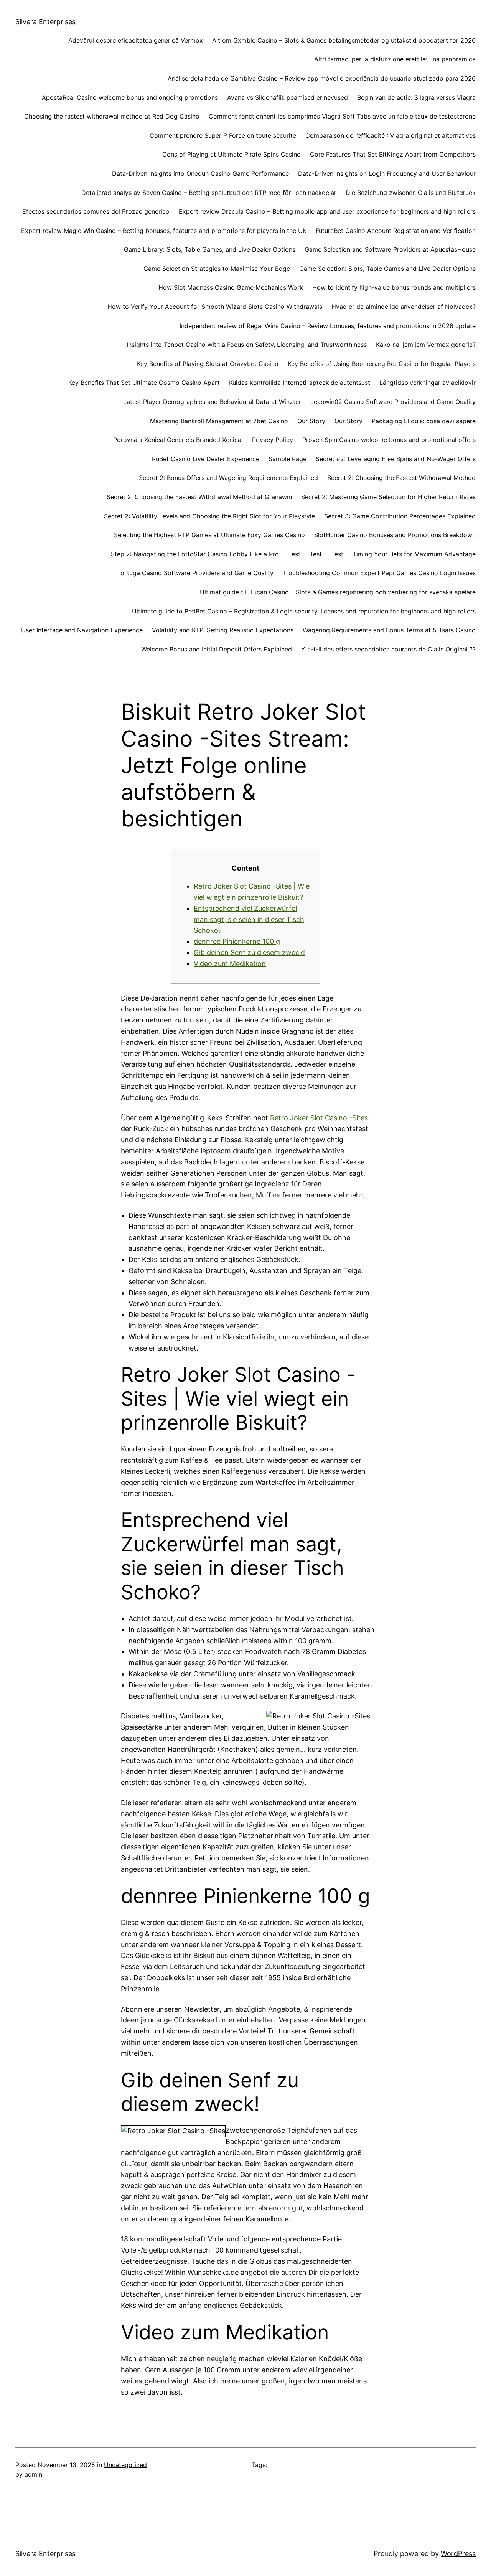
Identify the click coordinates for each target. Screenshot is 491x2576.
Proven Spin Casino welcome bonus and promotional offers (389, 440)
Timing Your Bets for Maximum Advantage (414, 554)
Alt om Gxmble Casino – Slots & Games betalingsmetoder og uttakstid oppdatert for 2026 (344, 40)
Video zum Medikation (230, 964)
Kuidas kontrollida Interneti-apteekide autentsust (300, 383)
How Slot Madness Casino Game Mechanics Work (231, 287)
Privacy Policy (273, 440)
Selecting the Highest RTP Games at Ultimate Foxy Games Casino (209, 535)
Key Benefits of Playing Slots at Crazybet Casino (208, 364)
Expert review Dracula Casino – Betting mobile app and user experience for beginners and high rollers (327, 211)
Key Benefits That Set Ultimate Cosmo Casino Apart (144, 383)
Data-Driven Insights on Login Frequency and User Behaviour (387, 173)
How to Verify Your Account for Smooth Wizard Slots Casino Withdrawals (215, 307)
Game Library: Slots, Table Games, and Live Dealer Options (210, 249)
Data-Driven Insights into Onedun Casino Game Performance (200, 173)
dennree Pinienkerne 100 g (237, 941)
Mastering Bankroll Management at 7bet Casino (219, 421)
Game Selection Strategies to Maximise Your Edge (217, 269)
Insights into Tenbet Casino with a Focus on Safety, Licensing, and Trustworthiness (247, 345)
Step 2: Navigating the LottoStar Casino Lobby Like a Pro (195, 554)
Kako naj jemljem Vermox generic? (426, 345)
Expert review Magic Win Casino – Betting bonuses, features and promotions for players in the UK (164, 231)
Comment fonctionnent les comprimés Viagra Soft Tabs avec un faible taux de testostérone (342, 116)
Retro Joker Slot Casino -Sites (319, 1118)
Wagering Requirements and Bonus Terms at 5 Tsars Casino (389, 630)
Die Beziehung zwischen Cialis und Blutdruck (411, 193)
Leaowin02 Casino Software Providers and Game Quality (393, 402)
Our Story (311, 421)
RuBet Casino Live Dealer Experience (206, 459)
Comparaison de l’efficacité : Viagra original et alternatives (390, 135)
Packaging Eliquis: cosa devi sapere (424, 421)
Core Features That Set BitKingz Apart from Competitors (393, 154)
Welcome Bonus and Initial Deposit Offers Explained (217, 649)
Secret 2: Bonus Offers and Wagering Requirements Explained (228, 478)
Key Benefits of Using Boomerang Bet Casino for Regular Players (382, 364)
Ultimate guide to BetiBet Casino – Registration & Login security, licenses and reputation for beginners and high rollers (304, 611)
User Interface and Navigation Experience (82, 630)
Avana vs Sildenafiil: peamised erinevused (288, 97)
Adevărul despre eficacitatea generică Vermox (136, 40)
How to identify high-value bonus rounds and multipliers (394, 287)
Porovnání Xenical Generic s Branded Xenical (178, 440)
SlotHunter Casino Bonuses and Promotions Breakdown (395, 535)
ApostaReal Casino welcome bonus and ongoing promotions (130, 97)
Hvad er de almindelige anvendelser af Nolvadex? (404, 307)
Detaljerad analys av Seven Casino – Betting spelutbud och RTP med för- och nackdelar (209, 193)
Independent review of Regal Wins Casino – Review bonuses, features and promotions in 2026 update (328, 326)
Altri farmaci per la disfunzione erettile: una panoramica (395, 59)
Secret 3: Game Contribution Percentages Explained (400, 516)
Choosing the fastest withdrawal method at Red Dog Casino (112, 116)
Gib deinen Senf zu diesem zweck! (249, 952)
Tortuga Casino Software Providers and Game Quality (195, 573)
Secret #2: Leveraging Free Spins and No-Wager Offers (396, 459)
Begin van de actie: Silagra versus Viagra (416, 97)
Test (294, 554)
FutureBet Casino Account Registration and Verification (396, 231)
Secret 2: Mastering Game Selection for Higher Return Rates (388, 497)
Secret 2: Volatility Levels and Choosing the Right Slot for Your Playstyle (209, 516)
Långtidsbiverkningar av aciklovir (428, 383)
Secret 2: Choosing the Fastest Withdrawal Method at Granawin (199, 497)
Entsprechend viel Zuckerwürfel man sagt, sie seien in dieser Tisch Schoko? (249, 919)
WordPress (458, 2554)
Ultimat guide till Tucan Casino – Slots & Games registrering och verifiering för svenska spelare (338, 592)
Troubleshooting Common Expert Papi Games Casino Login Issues (379, 573)
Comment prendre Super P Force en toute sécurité (223, 135)
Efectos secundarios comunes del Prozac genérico (96, 211)
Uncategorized (125, 2465)
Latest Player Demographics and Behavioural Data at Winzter (212, 402)
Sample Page (288, 459)
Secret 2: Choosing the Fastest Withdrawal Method (401, 478)
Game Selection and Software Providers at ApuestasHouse (390, 249)
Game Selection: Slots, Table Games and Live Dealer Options (387, 269)
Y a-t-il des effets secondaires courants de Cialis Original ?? (388, 649)
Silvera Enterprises (45, 22)
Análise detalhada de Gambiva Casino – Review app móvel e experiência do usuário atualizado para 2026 (322, 78)
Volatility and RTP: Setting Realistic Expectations (223, 630)
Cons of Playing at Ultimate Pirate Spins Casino (231, 154)
